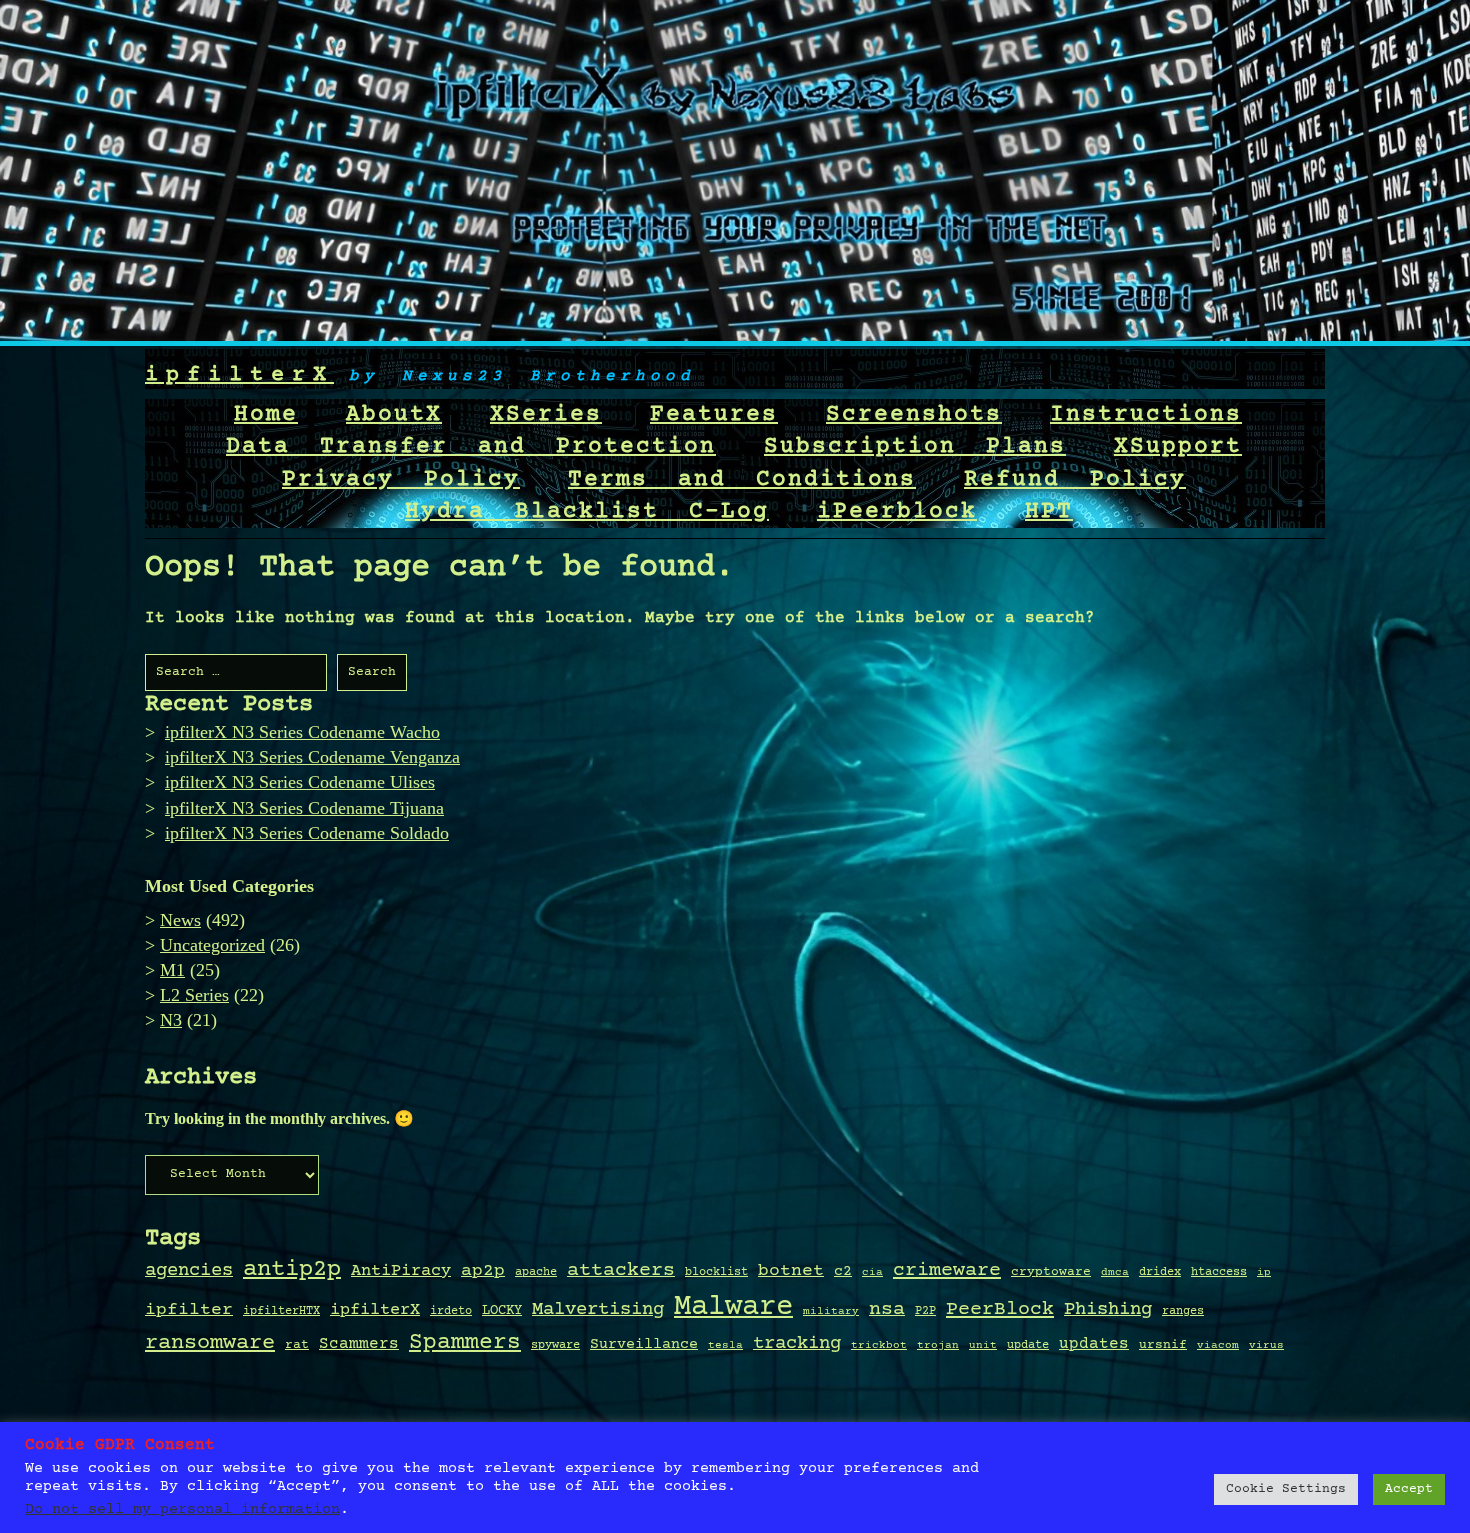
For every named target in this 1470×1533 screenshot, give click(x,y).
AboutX (394, 415)
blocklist (716, 1272)
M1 (172, 970)
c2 (843, 1272)
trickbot (879, 1345)
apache (536, 1272)
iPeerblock (897, 512)
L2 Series (194, 995)
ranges (1183, 1311)
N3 (171, 1020)
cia (872, 1273)
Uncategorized (212, 945)
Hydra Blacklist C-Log (587, 512)
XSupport (1178, 447)
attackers (621, 1271)
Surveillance (644, 1344)
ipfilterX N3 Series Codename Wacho (302, 732)
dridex (1160, 1272)
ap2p (483, 1271)
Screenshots (914, 415)
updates (1094, 1344)
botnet (791, 1271)
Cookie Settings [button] (1286, 1489)
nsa (887, 1310)
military (831, 1312)
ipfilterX (239, 375)
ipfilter (189, 1310)
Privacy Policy (401, 480)
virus (1266, 1345)
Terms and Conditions (742, 480)
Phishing (1108, 1309)
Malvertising (598, 1310)
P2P (925, 1311)
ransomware (210, 1343)
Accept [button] (1409, 1489)
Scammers (359, 1344)
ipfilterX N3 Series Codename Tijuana (304, 808)
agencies (189, 1270)
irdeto (451, 1311)
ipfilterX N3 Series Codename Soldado (307, 833)
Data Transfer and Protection (471, 447)
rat (297, 1345)
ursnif (1163, 1345)
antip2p (292, 1270)
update (1028, 1345)
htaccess (1219, 1272)
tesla (725, 1346)
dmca (1115, 1273)
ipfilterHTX (281, 1311)
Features (714, 415)
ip (1264, 1272)
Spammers (465, 1343)
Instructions (1146, 415)
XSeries (546, 415)
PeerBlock (1000, 1309)
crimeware (947, 1270)
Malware (733, 1307)
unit (983, 1345)
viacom (1218, 1345)
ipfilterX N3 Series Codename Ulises (300, 782)
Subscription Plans (915, 447)
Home (266, 415)
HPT (1049, 512)
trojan (938, 1346)
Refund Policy (1075, 480)
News (180, 920)
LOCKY (502, 1311)
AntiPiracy (401, 1271)
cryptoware (1051, 1272)
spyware (555, 1345)
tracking (797, 1344)
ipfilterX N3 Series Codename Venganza (312, 757)
